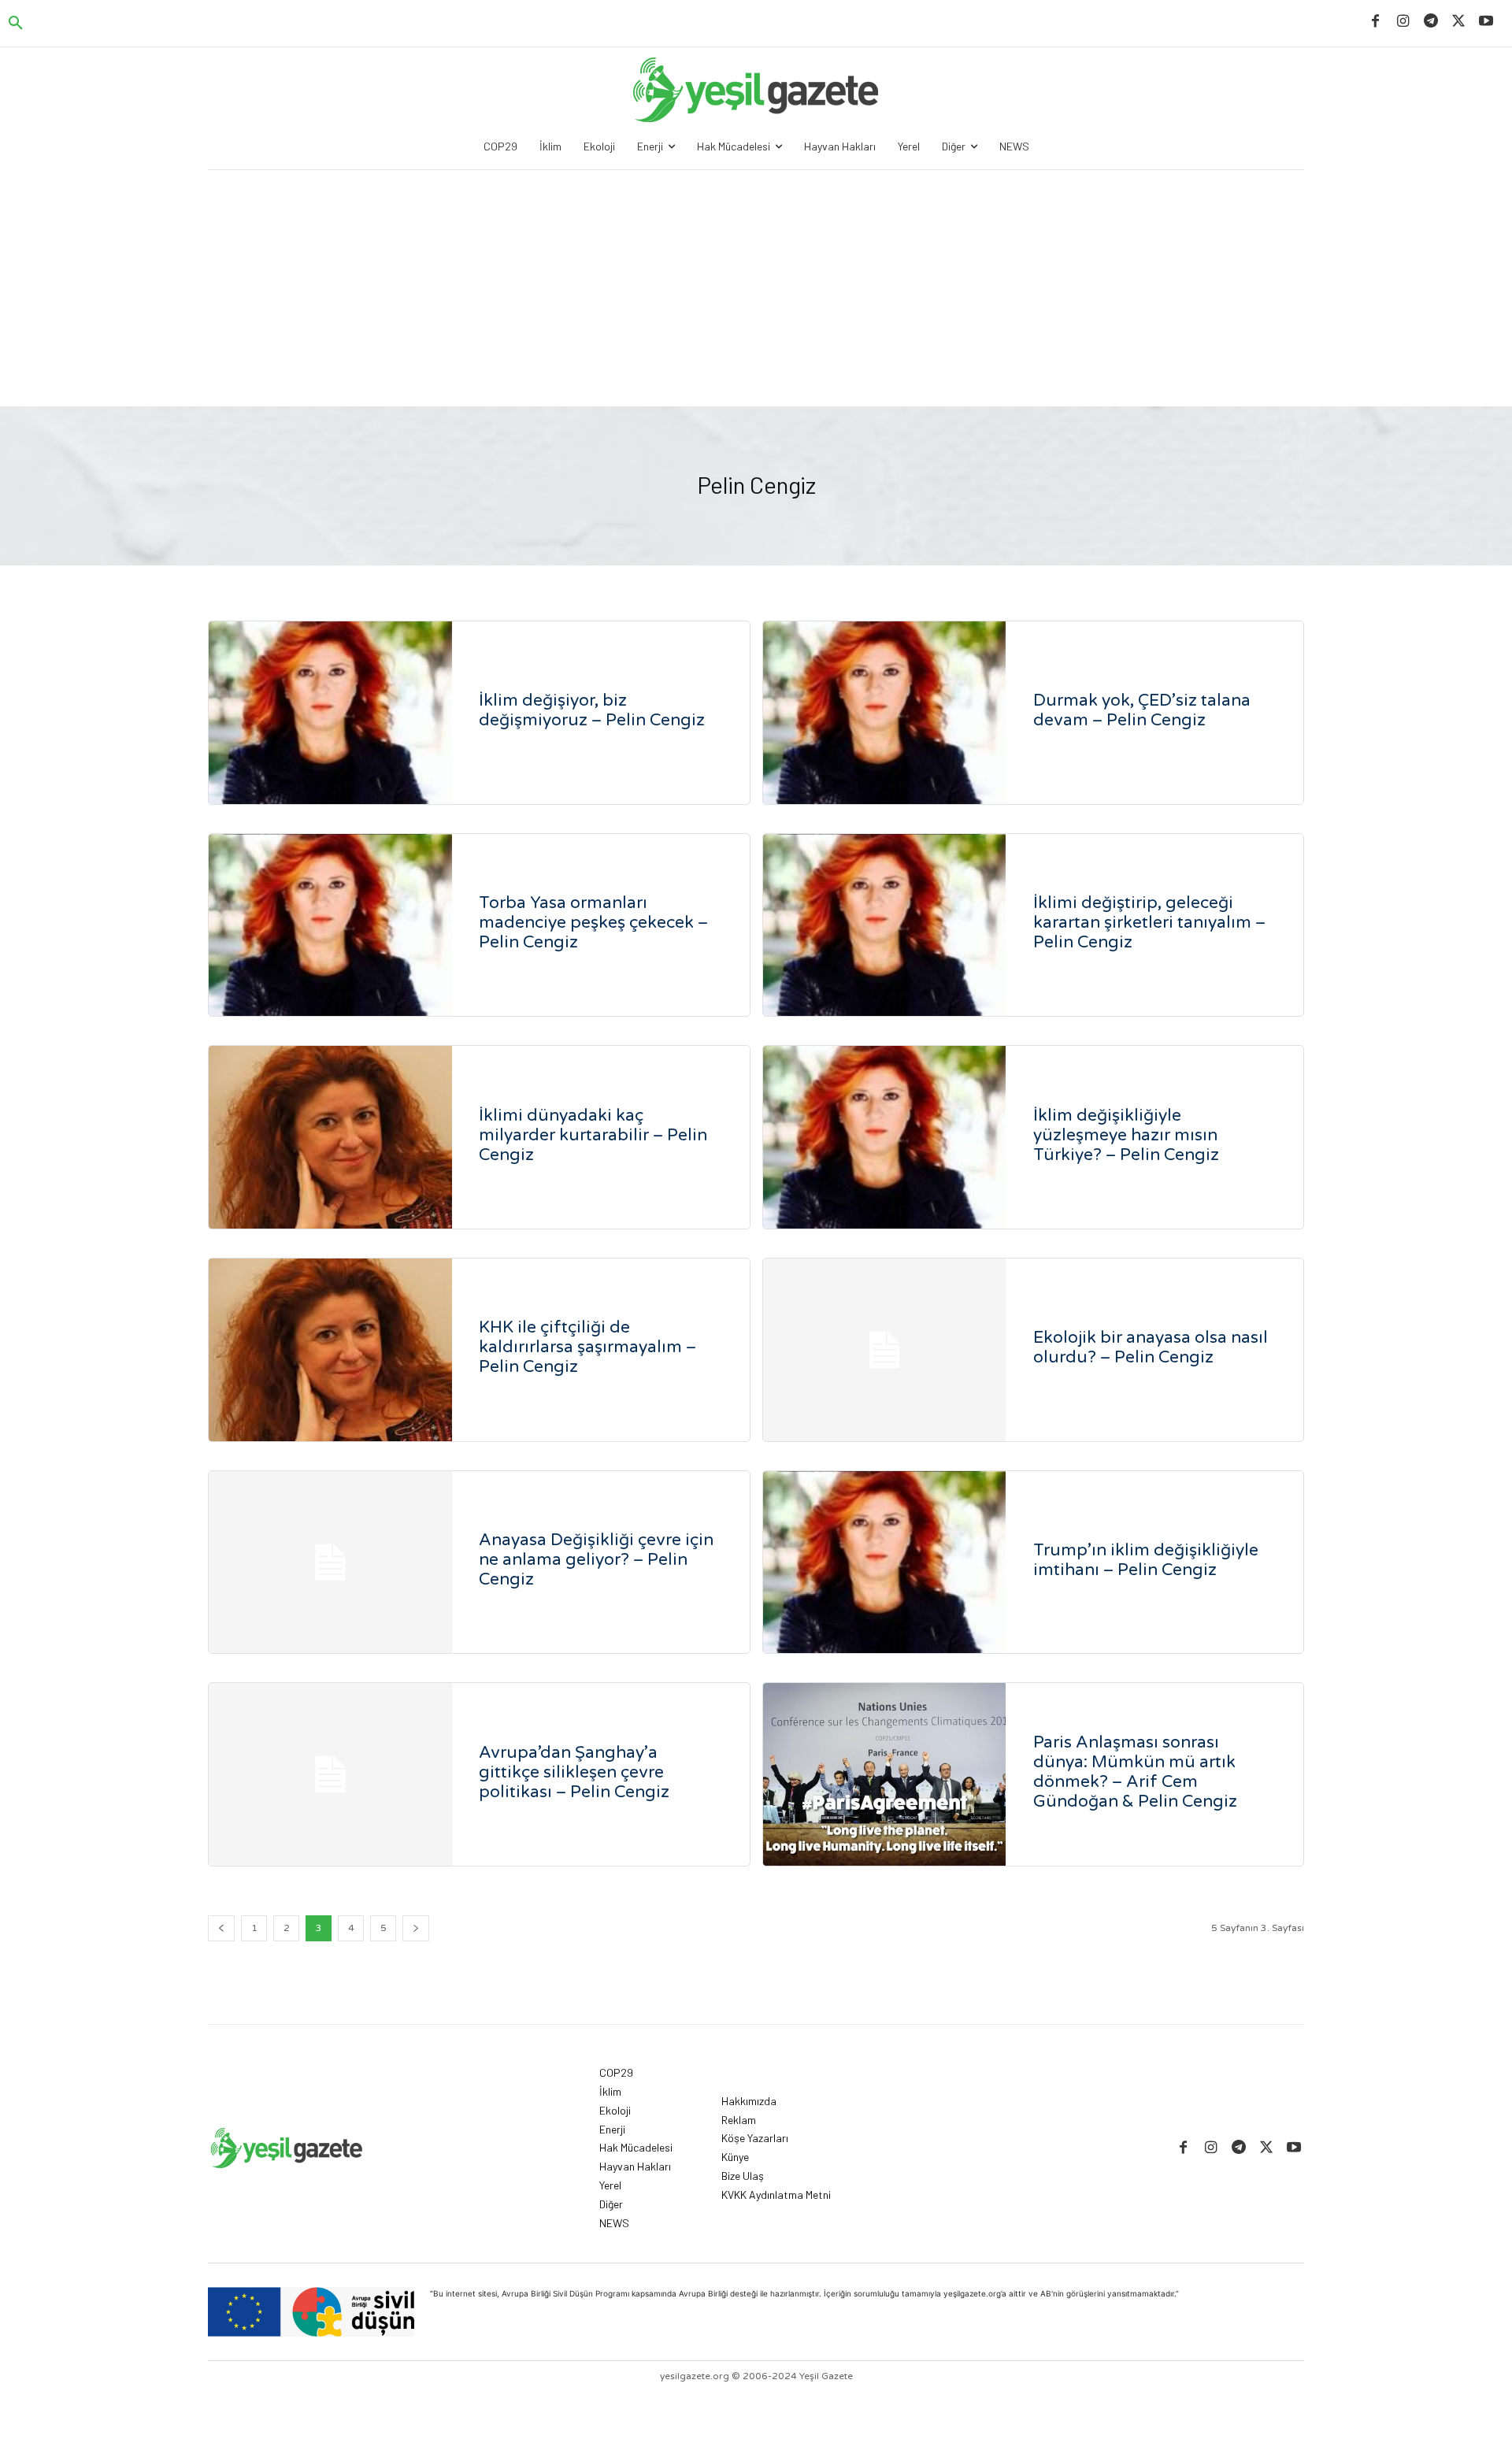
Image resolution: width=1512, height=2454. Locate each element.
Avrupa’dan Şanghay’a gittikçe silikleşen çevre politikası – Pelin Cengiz (574, 1772)
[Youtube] (1486, 22)
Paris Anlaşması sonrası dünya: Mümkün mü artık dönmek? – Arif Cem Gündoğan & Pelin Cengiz (1135, 1772)
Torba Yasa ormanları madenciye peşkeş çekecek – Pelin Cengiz (593, 923)
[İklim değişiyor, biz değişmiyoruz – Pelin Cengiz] (330, 713)
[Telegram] (1430, 22)
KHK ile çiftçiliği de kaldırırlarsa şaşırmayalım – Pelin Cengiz (587, 1347)
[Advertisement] (756, 288)
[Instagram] (1403, 22)
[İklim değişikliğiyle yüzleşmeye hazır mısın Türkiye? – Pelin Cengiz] (885, 1137)
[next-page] (416, 1928)
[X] (1459, 22)
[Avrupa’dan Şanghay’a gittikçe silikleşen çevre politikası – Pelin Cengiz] (330, 1774)
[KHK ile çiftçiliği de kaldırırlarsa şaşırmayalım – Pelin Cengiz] (330, 1350)
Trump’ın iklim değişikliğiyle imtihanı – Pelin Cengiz (1146, 1560)
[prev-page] (221, 1928)
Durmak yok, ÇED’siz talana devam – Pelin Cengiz (1142, 710)
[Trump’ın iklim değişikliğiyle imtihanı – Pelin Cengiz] (885, 1562)
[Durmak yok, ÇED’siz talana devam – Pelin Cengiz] (885, 713)
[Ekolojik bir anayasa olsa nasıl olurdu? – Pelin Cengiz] (885, 1350)
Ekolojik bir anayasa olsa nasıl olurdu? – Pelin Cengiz (1151, 1347)
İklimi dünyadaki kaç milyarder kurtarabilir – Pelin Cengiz (593, 1135)
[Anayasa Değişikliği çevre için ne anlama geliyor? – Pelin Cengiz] (330, 1562)
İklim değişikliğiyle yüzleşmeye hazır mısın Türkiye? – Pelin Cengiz (1126, 1135)
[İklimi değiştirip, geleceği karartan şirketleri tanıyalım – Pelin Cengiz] (885, 925)
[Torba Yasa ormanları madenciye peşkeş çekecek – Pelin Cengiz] (330, 925)
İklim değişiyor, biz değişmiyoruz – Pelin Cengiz (592, 710)
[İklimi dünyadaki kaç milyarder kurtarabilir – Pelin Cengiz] (330, 1137)
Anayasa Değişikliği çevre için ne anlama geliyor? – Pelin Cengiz (596, 1560)
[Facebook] (1375, 22)
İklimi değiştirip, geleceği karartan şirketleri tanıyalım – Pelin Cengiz (1149, 923)
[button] (16, 24)
